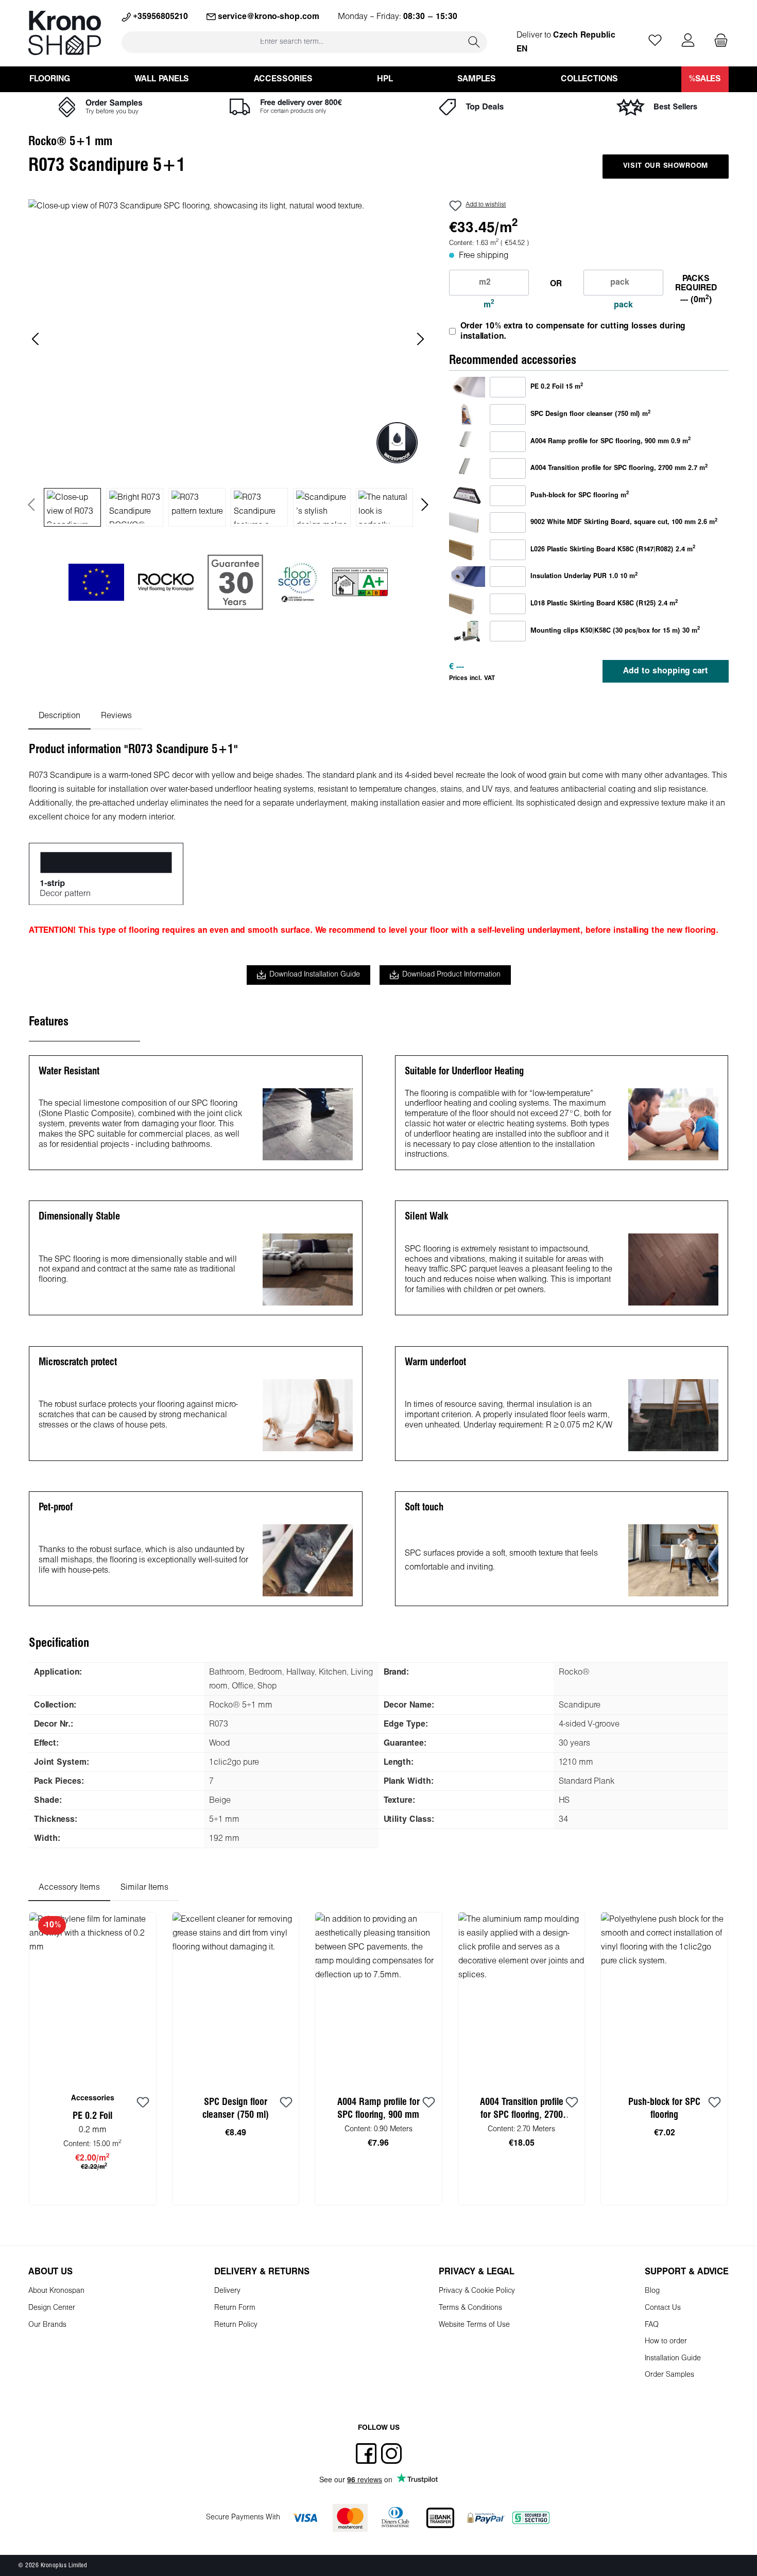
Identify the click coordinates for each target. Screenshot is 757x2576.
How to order (666, 2342)
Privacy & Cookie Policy (477, 2291)
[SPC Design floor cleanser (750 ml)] (467, 414)
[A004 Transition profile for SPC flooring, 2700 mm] (467, 468)
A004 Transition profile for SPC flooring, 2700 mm (522, 2110)
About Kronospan (56, 2291)
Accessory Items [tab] (69, 1887)
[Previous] (36, 339)
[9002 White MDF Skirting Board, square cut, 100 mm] (467, 522)
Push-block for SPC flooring (664, 2109)
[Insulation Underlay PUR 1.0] (467, 577)
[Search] (474, 42)
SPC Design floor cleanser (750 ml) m (590, 414)
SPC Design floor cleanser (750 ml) (236, 2109)
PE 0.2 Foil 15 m (557, 387)
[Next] (420, 339)
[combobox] (292, 42)
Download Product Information (451, 975)
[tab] (59, 716)
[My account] (688, 41)
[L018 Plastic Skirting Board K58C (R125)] (467, 604)
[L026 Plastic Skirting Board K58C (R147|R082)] (467, 550)
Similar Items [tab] (144, 1887)
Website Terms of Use (474, 2325)
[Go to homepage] (65, 33)
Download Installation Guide (315, 975)
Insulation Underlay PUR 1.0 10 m (584, 576)
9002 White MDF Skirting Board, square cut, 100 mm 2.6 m (624, 522)
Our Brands (47, 2325)
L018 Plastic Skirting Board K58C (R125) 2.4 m (604, 603)
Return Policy (236, 2325)
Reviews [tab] (116, 716)
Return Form (235, 2308)
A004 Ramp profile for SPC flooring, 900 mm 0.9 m (610, 441)
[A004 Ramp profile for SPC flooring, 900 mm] (467, 441)
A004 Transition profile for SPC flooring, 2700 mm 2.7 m (619, 468)
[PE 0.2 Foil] (467, 387)
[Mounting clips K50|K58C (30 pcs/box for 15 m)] (467, 631)
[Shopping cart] (718, 41)
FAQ (652, 2325)
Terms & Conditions (470, 2308)
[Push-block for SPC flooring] (467, 495)
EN (522, 49)
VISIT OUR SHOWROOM (666, 166)
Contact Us (663, 2308)
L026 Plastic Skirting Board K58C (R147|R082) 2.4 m (613, 549)
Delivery (227, 2291)
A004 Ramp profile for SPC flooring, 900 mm (378, 2109)
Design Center (52, 2308)
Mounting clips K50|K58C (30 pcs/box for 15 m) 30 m (615, 631)
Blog (652, 2291)
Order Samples (669, 2375)
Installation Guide (673, 2359)
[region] (228, 363)
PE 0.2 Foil (92, 2116)
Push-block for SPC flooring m (580, 495)
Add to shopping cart (666, 671)
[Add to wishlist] (143, 2103)
